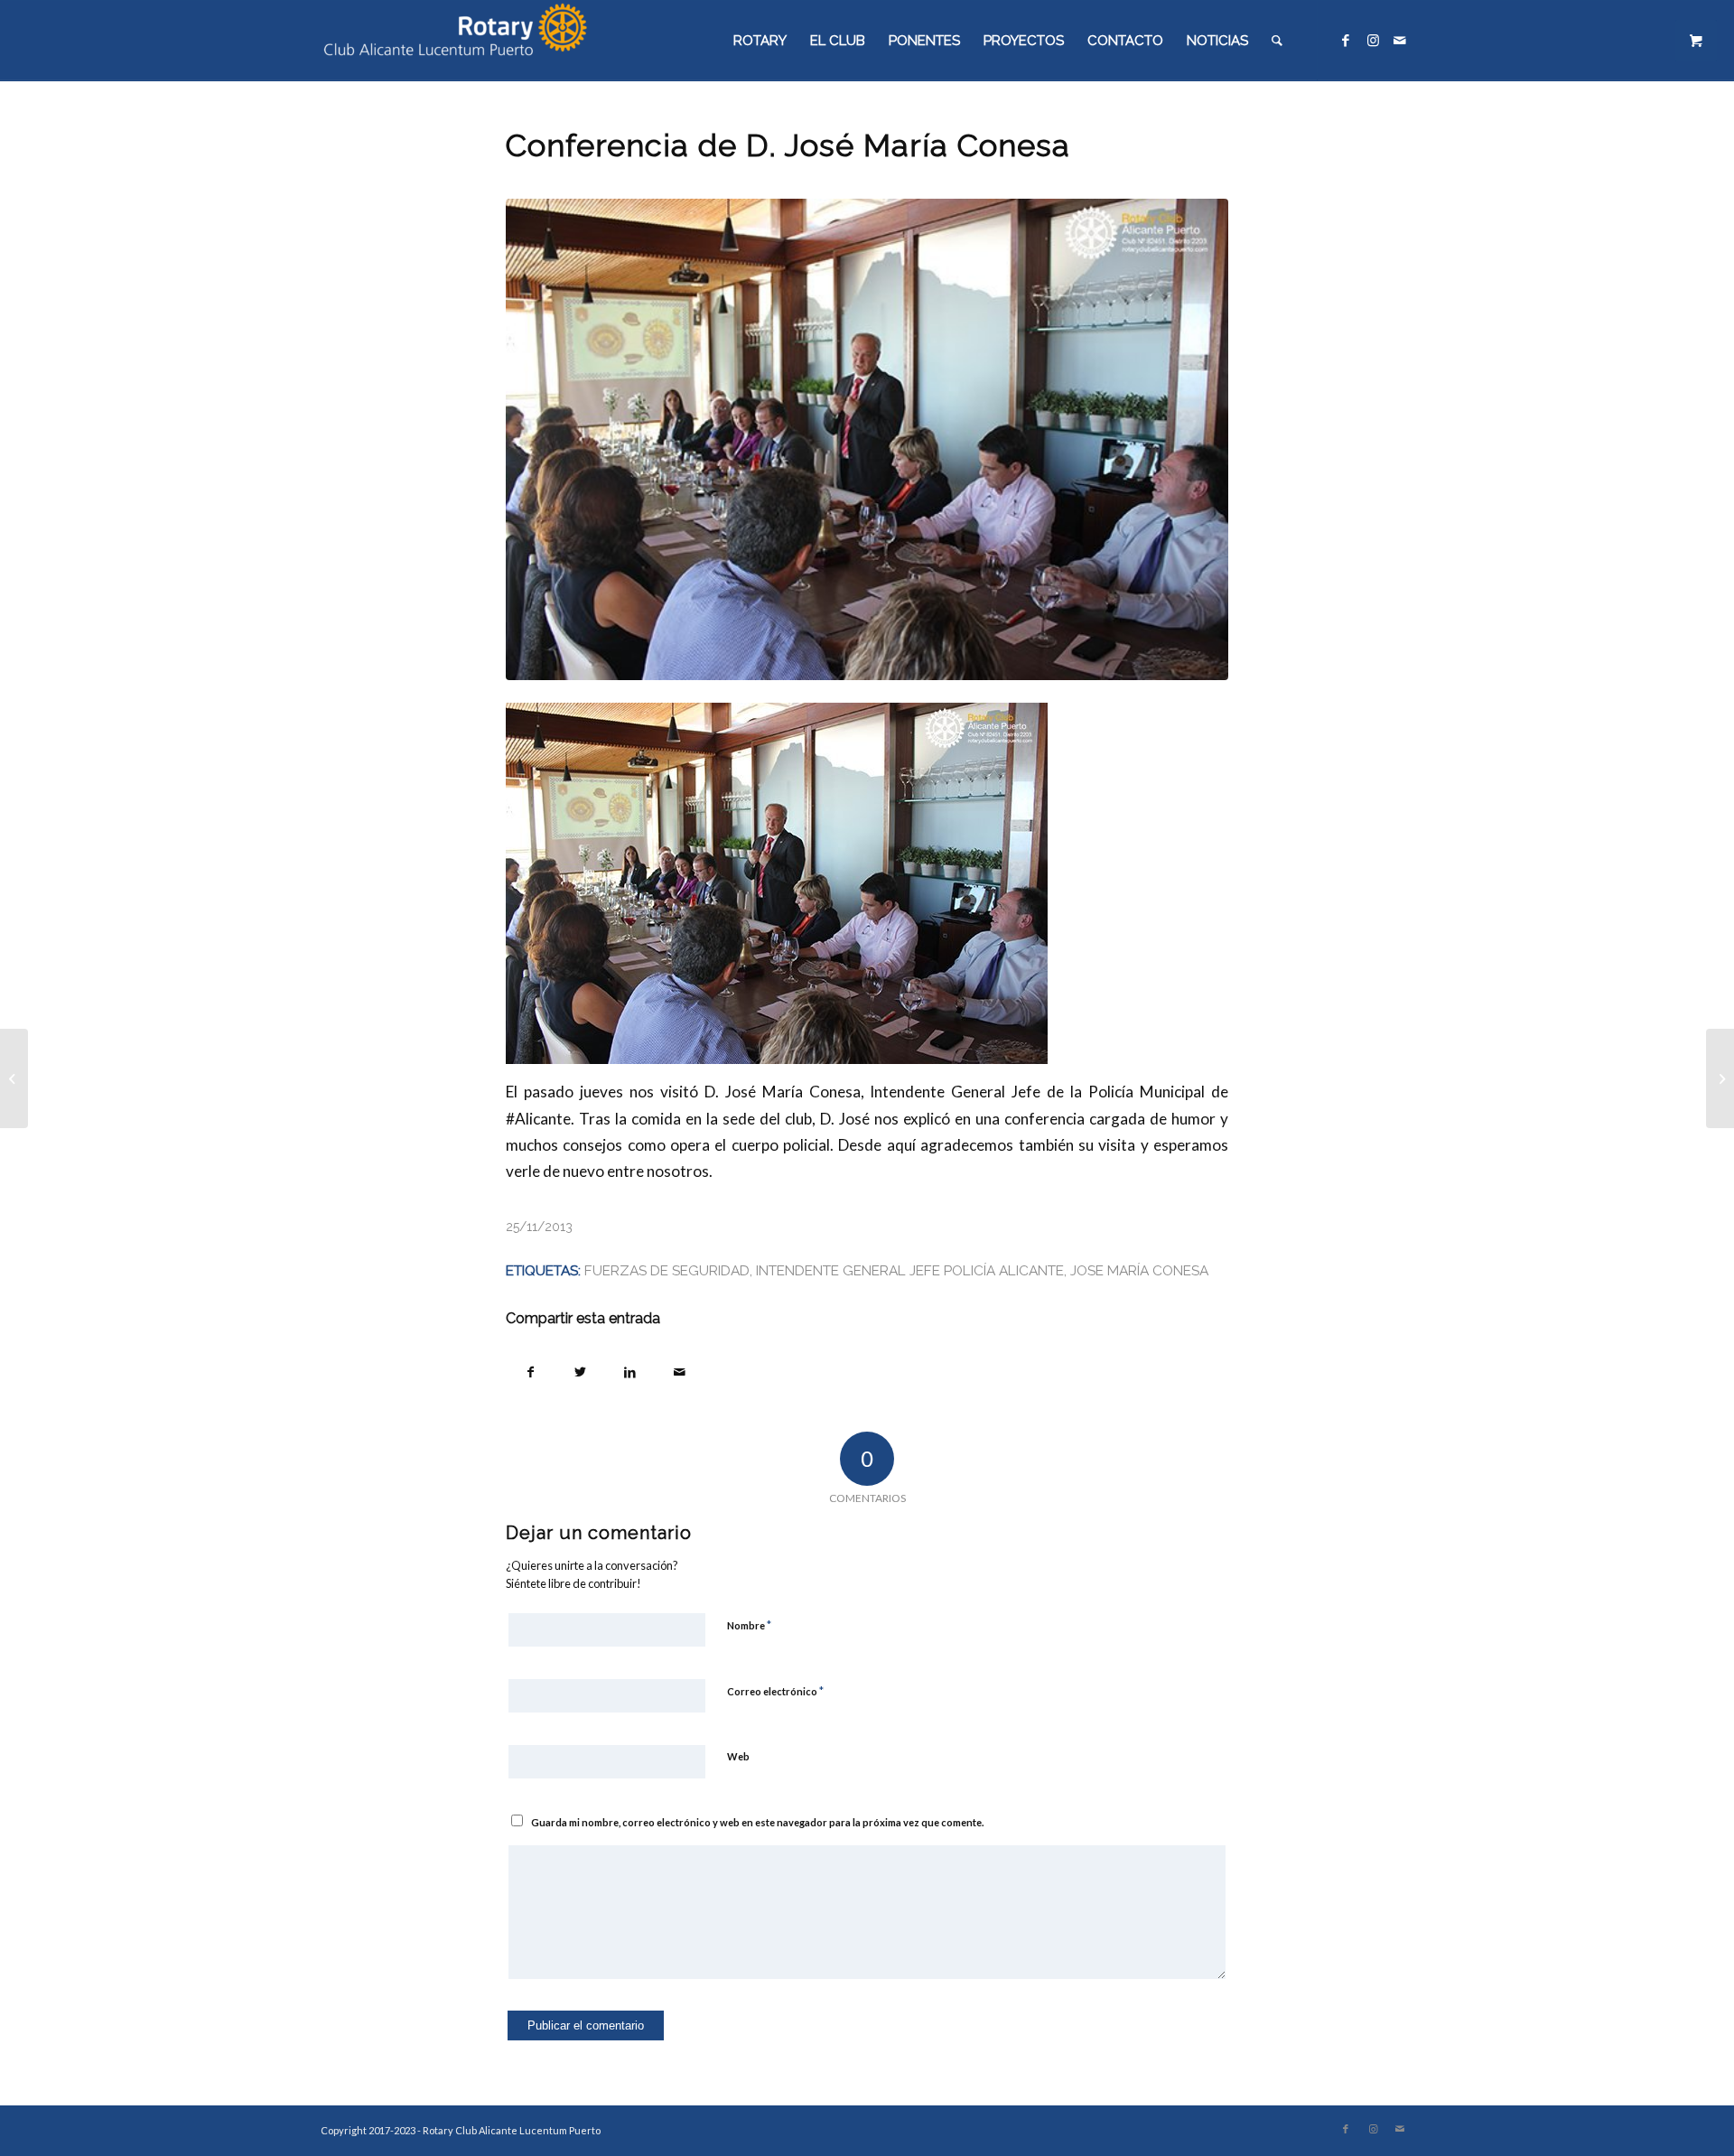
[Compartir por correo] (680, 1370)
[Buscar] (1277, 41)
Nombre (749, 1625)
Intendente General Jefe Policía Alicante (910, 1270)
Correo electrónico (775, 1691)
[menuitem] (760, 41)
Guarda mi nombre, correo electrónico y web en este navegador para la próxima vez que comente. (757, 1822)
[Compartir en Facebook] (531, 1370)
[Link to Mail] (1400, 40)
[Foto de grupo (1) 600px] (867, 439)
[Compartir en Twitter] (580, 1370)
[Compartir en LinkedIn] (630, 1370)
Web (738, 1756)
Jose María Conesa (1139, 1270)
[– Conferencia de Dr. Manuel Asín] (14, 1078)
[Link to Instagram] (1373, 40)
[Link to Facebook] (1346, 40)
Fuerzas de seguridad (667, 1270)
